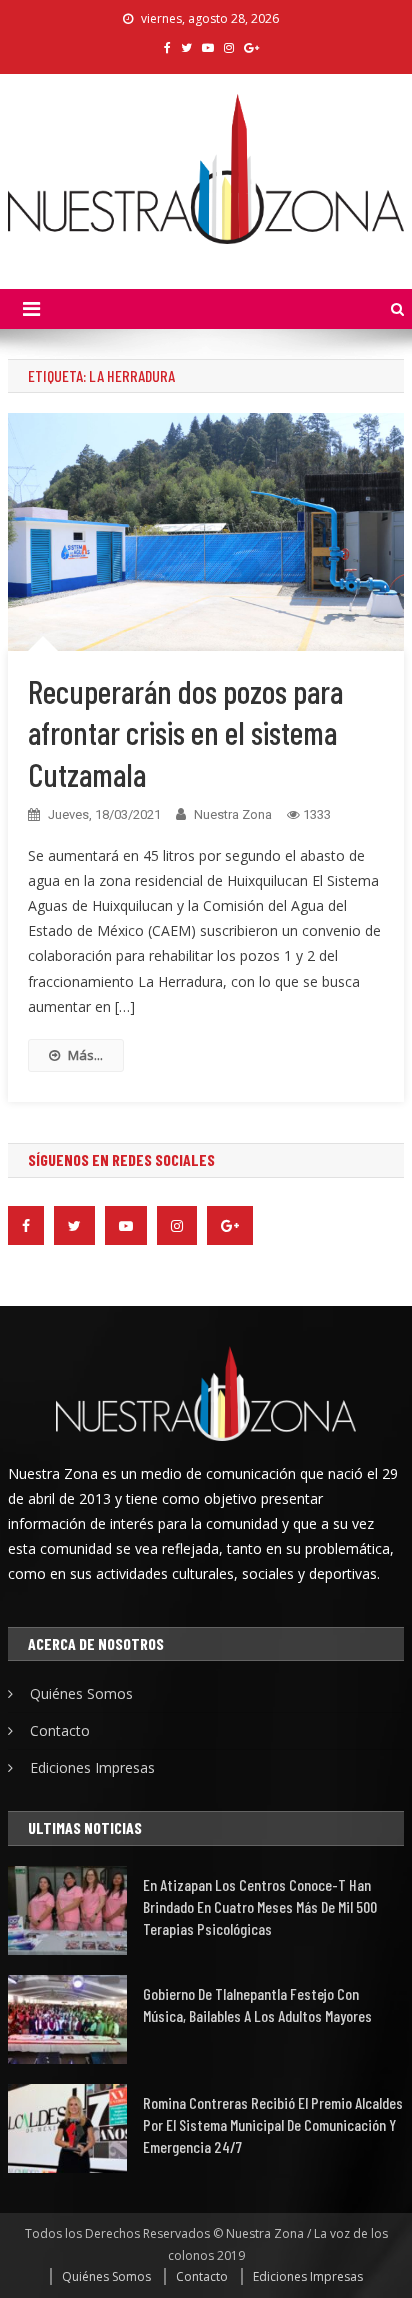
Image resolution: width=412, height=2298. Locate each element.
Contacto (60, 1730)
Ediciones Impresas (92, 1767)
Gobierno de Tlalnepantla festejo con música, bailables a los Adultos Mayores (257, 2004)
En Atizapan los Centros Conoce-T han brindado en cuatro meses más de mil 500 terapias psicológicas (260, 1906)
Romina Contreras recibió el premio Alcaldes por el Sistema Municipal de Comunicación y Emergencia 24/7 (273, 2124)
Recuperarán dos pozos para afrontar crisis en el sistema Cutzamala (185, 732)
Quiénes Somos (81, 1693)
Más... (85, 1055)
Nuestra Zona (233, 814)
